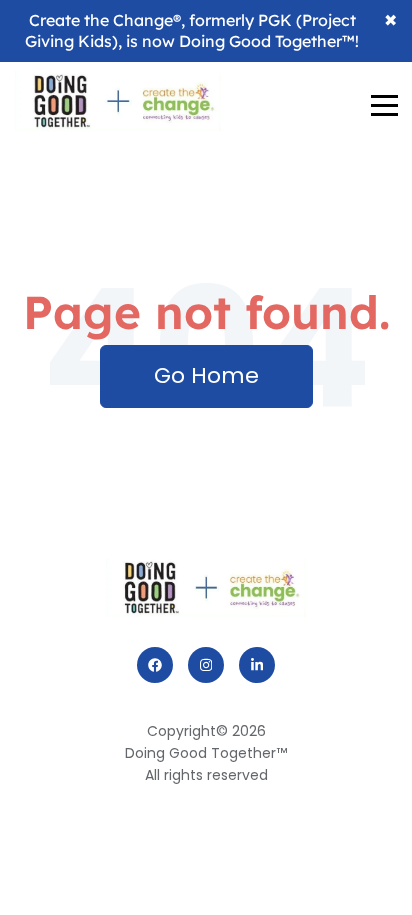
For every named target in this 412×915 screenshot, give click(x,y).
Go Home (206, 375)
